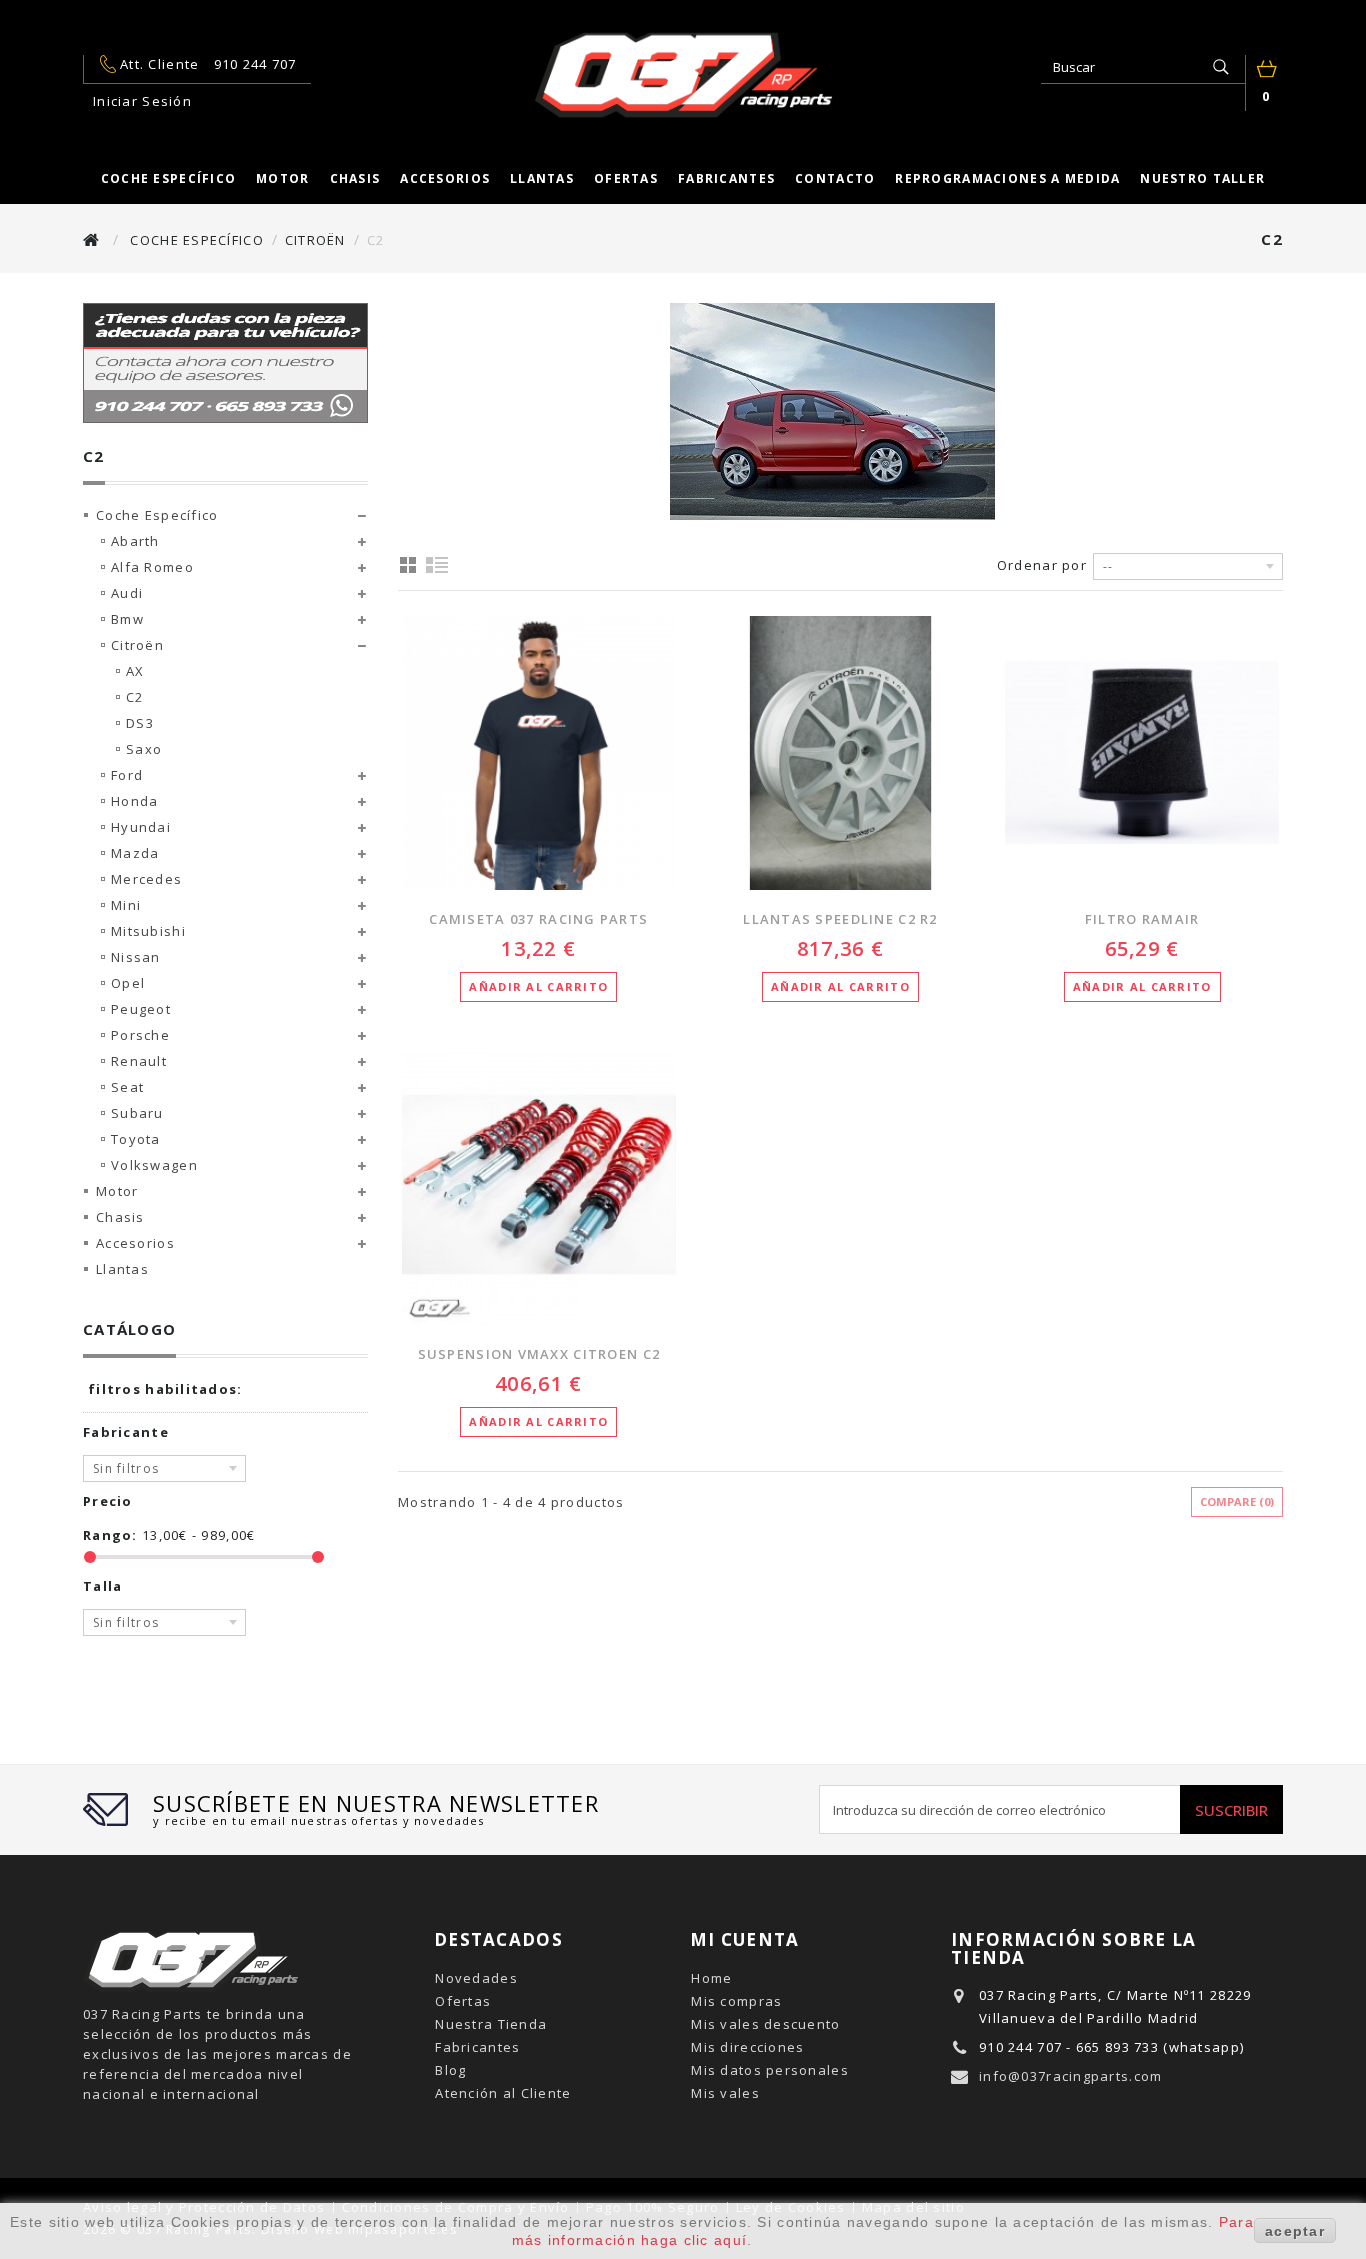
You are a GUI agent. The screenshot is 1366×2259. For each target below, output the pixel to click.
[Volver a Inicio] (92, 239)
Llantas (542, 178)
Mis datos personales (770, 2070)
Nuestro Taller (1202, 178)
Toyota (136, 1139)
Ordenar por (1042, 565)
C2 (135, 697)
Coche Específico (157, 515)
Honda (134, 801)
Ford (127, 775)
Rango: (110, 1535)
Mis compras (736, 2001)
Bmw (127, 619)
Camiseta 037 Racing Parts (538, 919)
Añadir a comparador (402, 781)
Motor (282, 178)
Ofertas (626, 178)
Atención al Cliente (503, 2093)
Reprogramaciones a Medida (1007, 178)
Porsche (140, 1035)
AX (135, 671)
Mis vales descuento (765, 2024)
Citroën (137, 645)
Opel (128, 983)
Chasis (355, 178)
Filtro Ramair (1142, 919)
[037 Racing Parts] (683, 75)
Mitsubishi (148, 931)
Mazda (135, 853)
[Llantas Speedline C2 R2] (841, 753)
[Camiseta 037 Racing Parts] (539, 753)
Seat (127, 1087)
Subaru (137, 1113)
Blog (450, 2070)
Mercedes (146, 879)
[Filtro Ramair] (1142, 753)
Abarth (135, 541)
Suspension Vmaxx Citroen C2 (539, 1354)
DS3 (140, 723)
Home (711, 1978)
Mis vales (725, 2093)
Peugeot (141, 1009)
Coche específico (168, 178)
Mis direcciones (747, 2047)
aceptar (1295, 2231)
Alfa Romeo (152, 567)
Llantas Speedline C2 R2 (840, 919)
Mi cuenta (745, 1939)
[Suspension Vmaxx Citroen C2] (539, 1189)
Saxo (144, 749)
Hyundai (141, 827)
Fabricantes (726, 178)
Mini (126, 905)
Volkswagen (154, 1165)
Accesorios (445, 178)
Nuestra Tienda (491, 2024)
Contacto (835, 178)
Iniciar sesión (142, 101)
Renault (139, 1061)
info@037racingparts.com (1070, 2076)
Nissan (136, 957)
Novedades (476, 1978)
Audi (127, 593)
